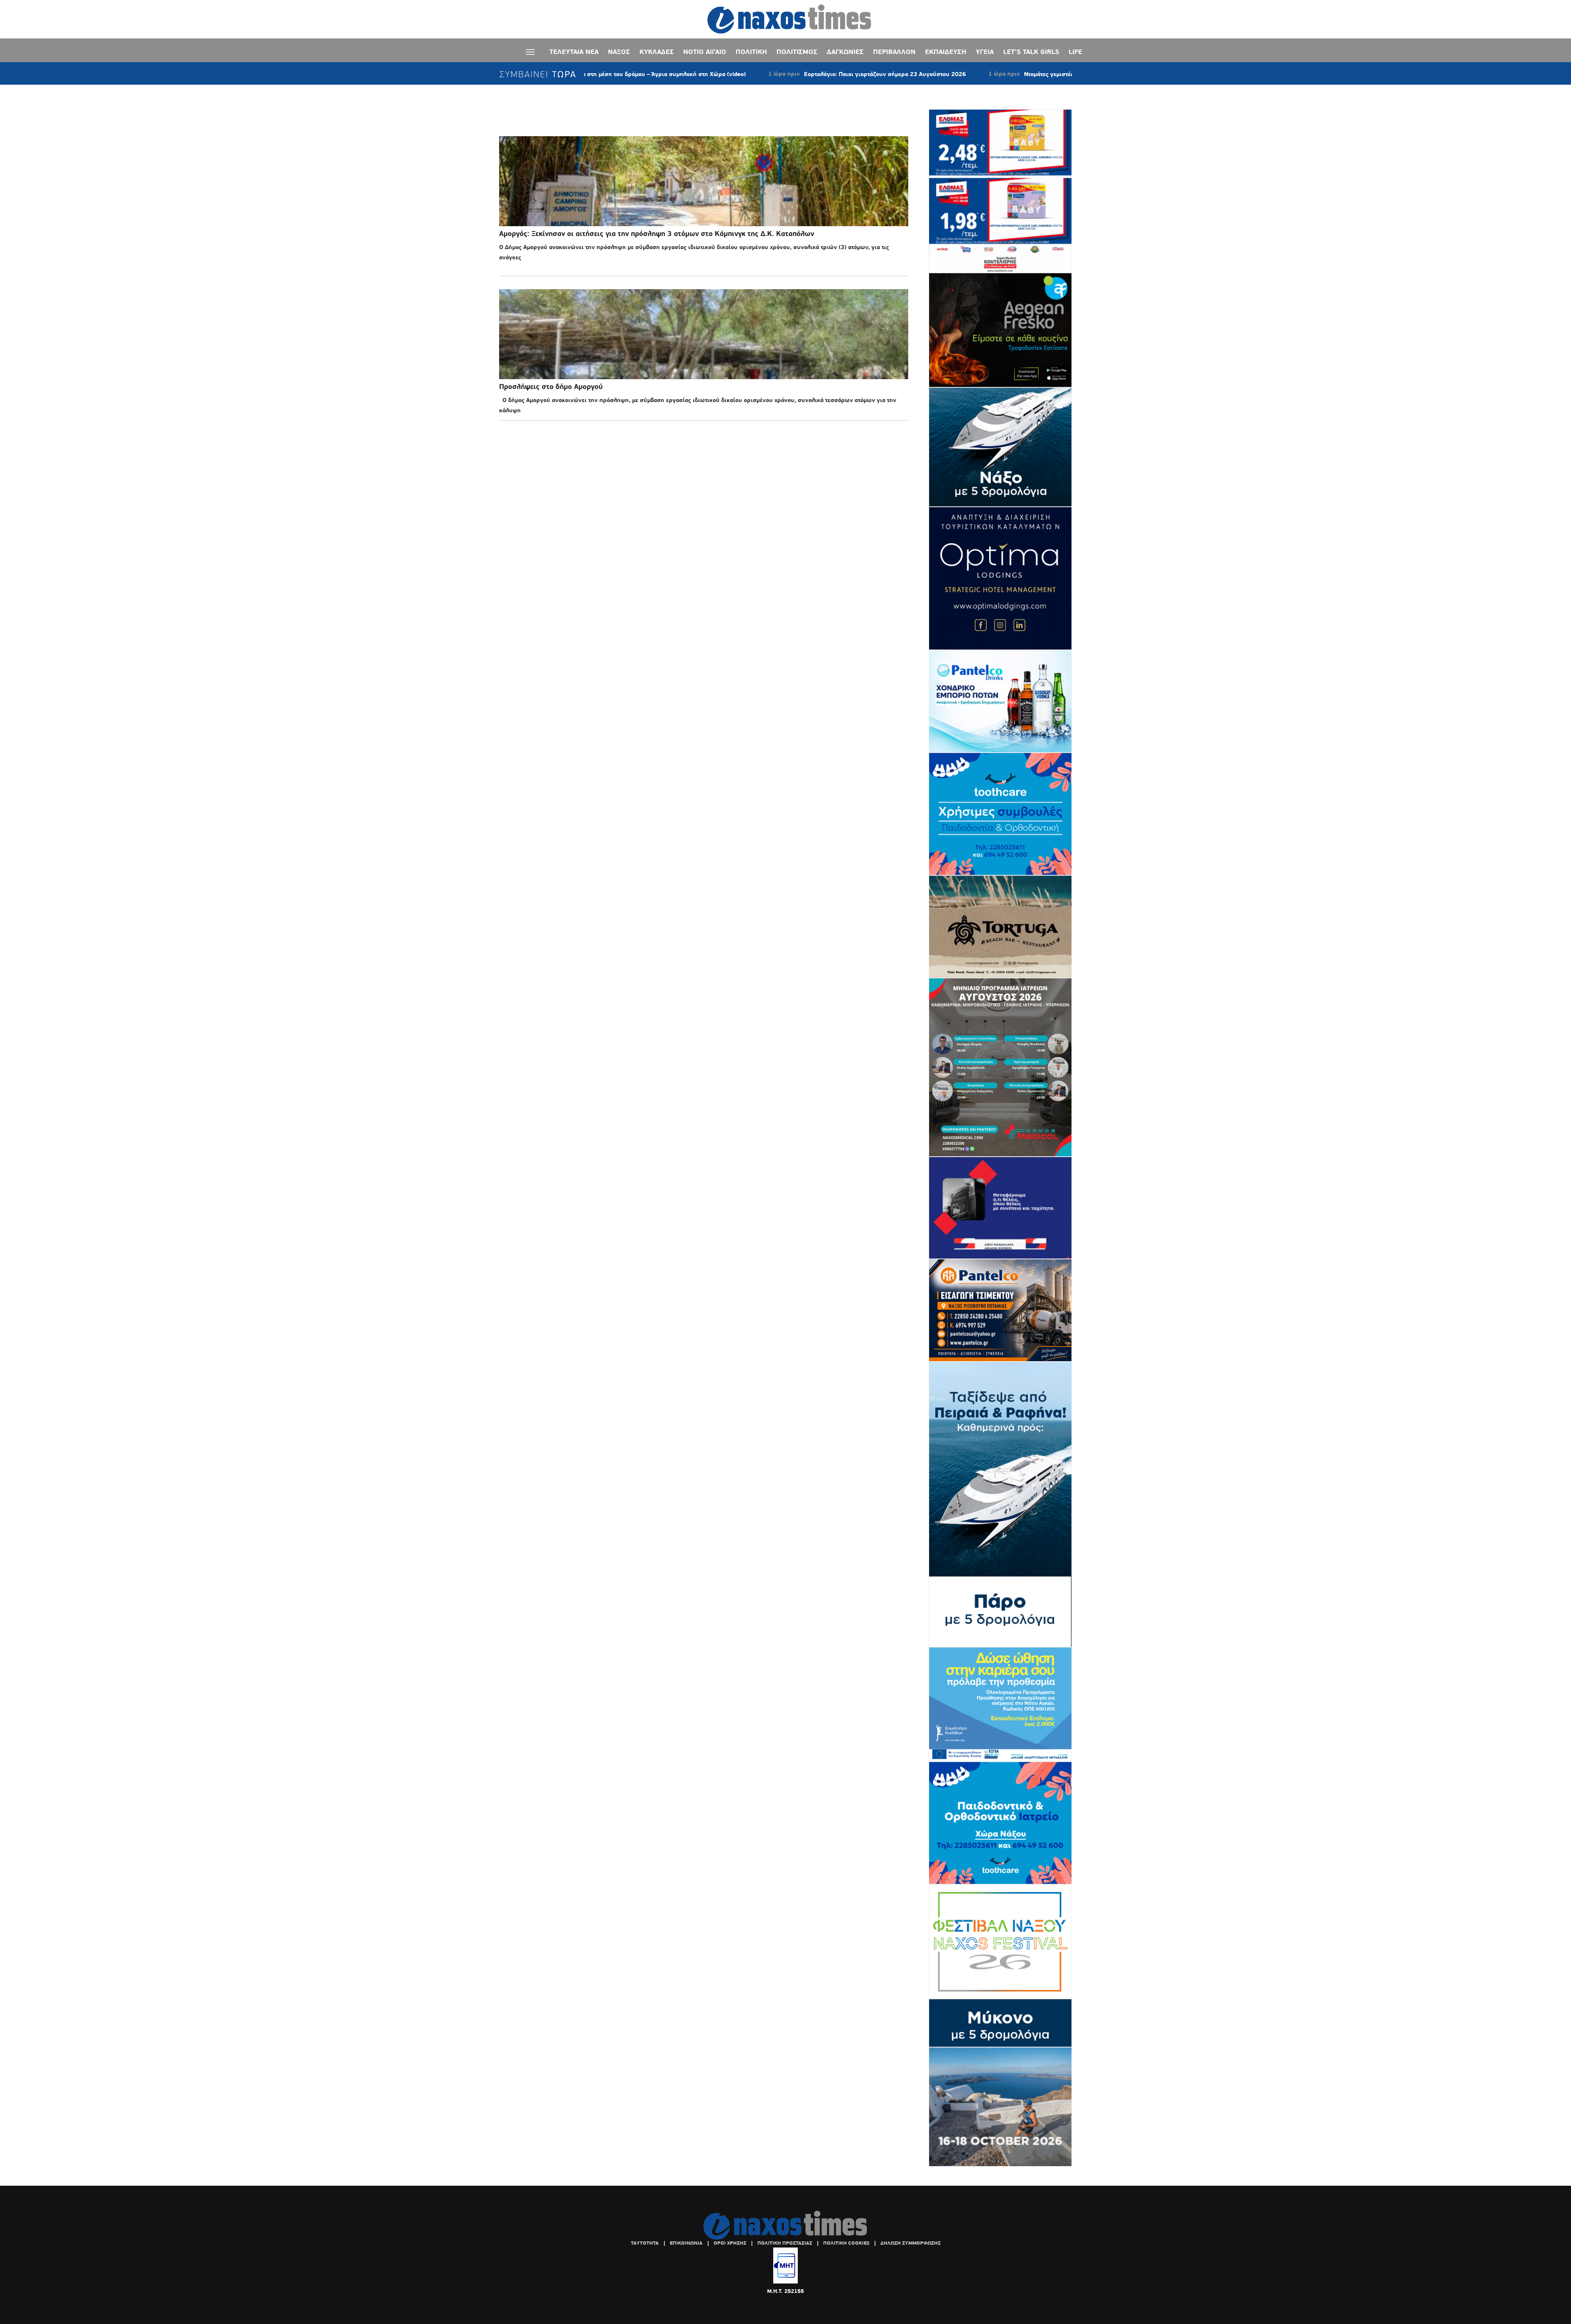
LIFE (1075, 52)
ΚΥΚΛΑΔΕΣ (657, 52)
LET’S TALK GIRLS (1031, 52)
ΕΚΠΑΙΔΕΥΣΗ (946, 52)
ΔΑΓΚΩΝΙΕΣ (845, 52)
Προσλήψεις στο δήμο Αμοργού (551, 387)
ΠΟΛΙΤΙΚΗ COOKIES (846, 2243)
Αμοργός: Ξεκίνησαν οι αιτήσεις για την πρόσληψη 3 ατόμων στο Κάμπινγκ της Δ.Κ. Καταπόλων (657, 234)
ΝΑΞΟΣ (619, 52)
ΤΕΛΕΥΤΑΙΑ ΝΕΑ (574, 52)
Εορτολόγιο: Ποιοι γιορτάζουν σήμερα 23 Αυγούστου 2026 (769, 74)
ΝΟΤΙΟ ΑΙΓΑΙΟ (705, 52)
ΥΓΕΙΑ (985, 52)
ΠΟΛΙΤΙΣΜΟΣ (797, 52)
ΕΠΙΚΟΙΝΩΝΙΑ (686, 2243)
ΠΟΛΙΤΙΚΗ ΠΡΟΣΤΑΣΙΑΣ (785, 2243)
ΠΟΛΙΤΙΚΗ (751, 52)
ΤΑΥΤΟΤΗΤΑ (645, 2243)
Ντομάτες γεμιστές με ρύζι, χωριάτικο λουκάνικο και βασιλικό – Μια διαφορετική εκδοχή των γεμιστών (1049, 74)
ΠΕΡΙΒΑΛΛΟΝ (894, 52)
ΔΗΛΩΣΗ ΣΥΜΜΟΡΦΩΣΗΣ (910, 2243)
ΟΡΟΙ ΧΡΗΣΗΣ (730, 2243)
